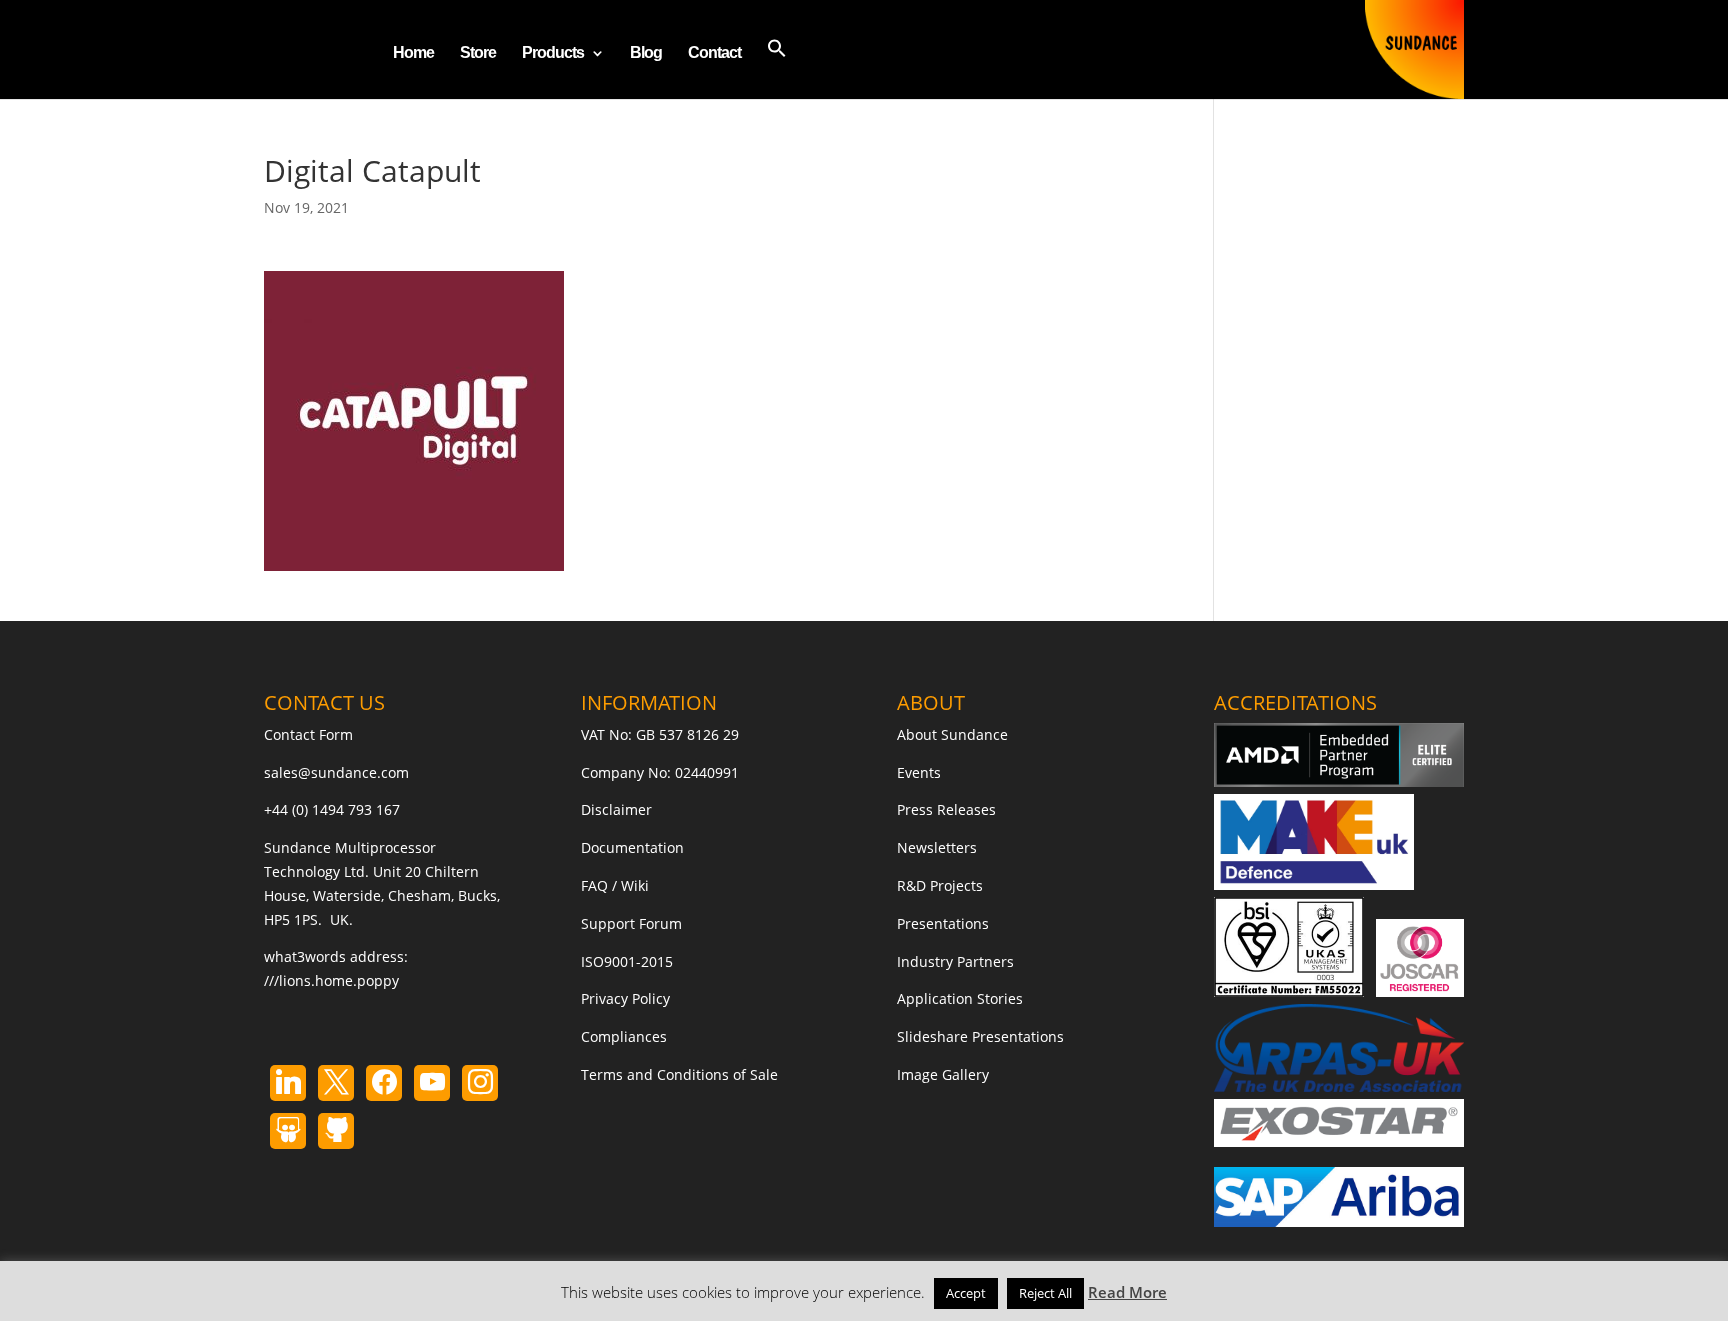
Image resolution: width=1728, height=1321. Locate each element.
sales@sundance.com (336, 772)
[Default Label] (288, 1083)
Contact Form (308, 734)
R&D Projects (940, 885)
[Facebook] (384, 1083)
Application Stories (960, 998)
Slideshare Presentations (980, 1036)
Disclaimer (616, 809)
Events (919, 772)
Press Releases (946, 809)
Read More (1127, 1292)
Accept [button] (966, 1293)
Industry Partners (955, 961)
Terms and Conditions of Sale (679, 1074)
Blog (646, 53)
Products (553, 53)
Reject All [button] (1045, 1293)
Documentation (632, 847)
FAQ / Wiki (615, 885)
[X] (336, 1083)
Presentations (943, 923)
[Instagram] (432, 1083)
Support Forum (631, 923)
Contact (714, 53)
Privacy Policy (625, 998)
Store (478, 53)
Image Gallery (943, 1074)
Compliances (624, 1036)
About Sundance (952, 734)
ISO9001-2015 (627, 961)
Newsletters (937, 847)
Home (413, 53)
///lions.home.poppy (331, 980)
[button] (777, 68)
